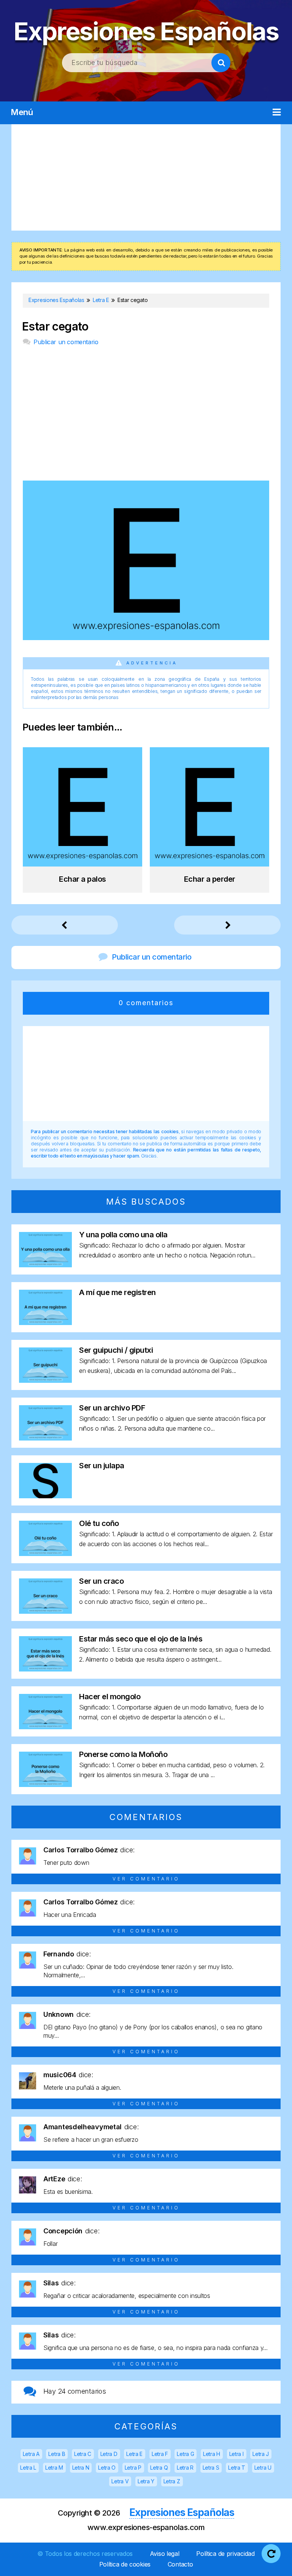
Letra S (211, 2468)
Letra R (185, 2468)
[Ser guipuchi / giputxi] (45, 1380)
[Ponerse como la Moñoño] (45, 1785)
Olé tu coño (99, 1523)
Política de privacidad (225, 2554)
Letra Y (146, 2481)
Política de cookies (125, 2564)
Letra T (237, 2468)
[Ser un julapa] (45, 1496)
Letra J (261, 2454)
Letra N (81, 2468)
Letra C (83, 2454)
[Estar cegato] (146, 638)
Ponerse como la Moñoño (123, 1754)
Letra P (133, 2468)
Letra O (107, 2468)
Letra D (109, 2454)
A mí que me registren (117, 1292)
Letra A (31, 2454)
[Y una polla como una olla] (45, 1265)
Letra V (120, 2481)
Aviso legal (165, 2554)
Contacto (180, 2564)
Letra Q (159, 2468)
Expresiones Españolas (146, 31)
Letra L (28, 2468)
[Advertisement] (146, 177)
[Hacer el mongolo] (45, 1727)
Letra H (212, 2454)
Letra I (236, 2454)
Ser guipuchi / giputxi (116, 1350)
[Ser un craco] (45, 1611)
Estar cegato (55, 327)
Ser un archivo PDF (112, 1408)
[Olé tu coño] (45, 1554)
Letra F (160, 2454)
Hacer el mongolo (110, 1697)
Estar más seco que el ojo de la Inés (141, 1639)
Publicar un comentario (66, 342)
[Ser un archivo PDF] (45, 1438)
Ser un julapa (102, 1466)
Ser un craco (101, 1581)
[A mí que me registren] (45, 1323)
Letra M (54, 2468)
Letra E (134, 2454)
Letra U (263, 2468)
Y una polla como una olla (123, 1235)
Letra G (185, 2454)
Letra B (57, 2454)
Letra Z (172, 2481)
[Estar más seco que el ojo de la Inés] (45, 1669)
